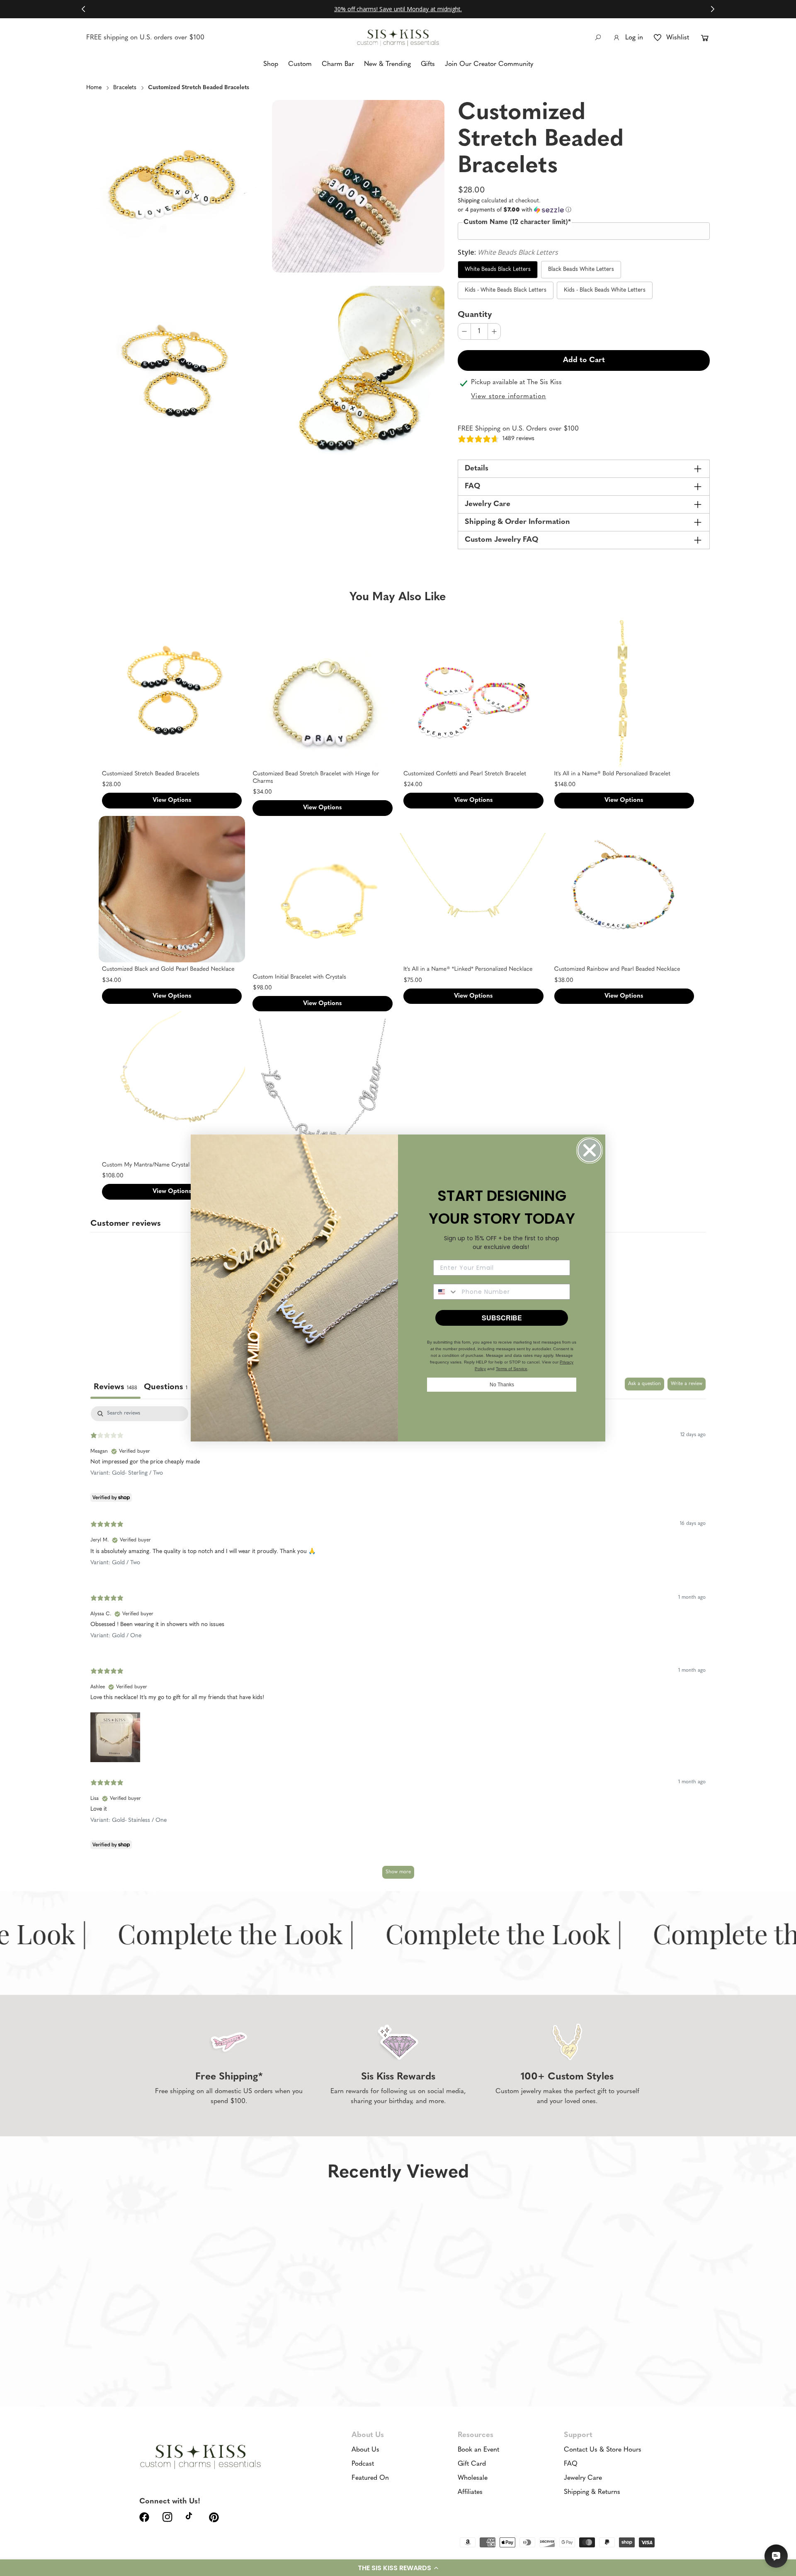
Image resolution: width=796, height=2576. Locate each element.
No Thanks (502, 1385)
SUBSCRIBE (502, 1318)
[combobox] (446, 1292)
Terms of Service (512, 1369)
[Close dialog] (590, 1150)
